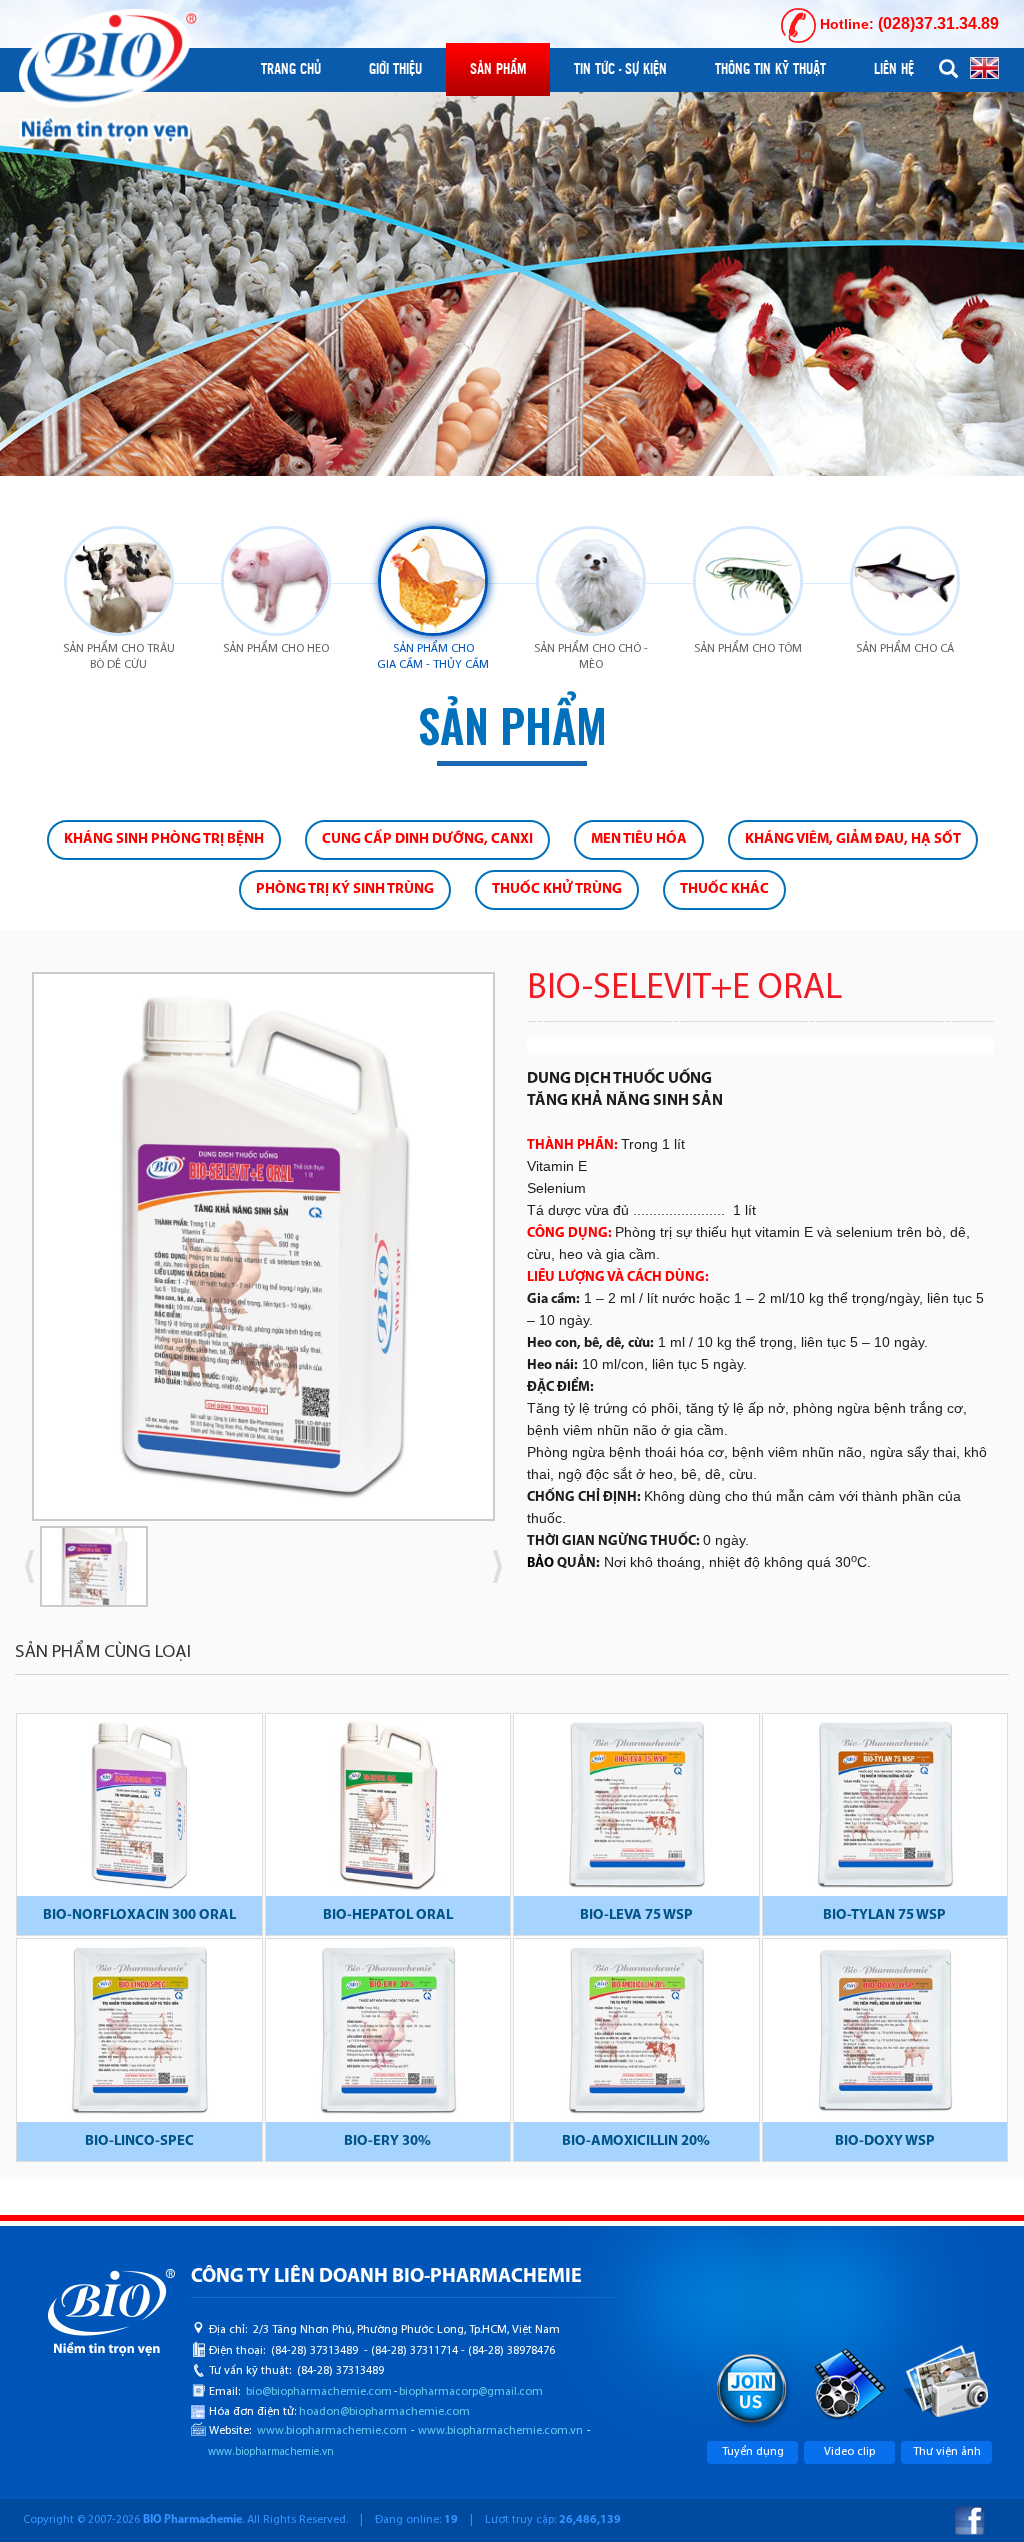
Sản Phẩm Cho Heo (276, 649)
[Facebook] (970, 2520)
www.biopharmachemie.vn (271, 2452)
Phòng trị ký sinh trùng (345, 889)
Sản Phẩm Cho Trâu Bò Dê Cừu (119, 657)
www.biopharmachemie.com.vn (500, 2431)
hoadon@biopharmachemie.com (384, 2412)
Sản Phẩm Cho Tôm (748, 649)
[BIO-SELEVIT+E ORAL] (263, 1246)
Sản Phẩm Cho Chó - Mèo (591, 657)
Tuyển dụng (753, 2452)
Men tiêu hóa (639, 839)
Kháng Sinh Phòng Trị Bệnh (164, 839)
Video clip (849, 2452)
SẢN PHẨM (498, 69)
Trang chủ (291, 69)
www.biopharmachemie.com (332, 2431)
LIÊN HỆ (894, 69)
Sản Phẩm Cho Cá (905, 649)
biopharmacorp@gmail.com (471, 2392)
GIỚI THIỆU (395, 69)
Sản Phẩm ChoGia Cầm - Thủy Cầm (433, 657)
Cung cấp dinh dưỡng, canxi (427, 839)
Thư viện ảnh (947, 2452)
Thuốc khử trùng (557, 889)
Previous (31, 1566)
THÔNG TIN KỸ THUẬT (770, 69)
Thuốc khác (724, 889)
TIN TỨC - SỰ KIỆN (620, 69)
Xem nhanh (139, 1809)
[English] (984, 67)
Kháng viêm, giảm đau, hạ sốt (853, 839)
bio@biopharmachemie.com (319, 2392)
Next (527, 1253)
